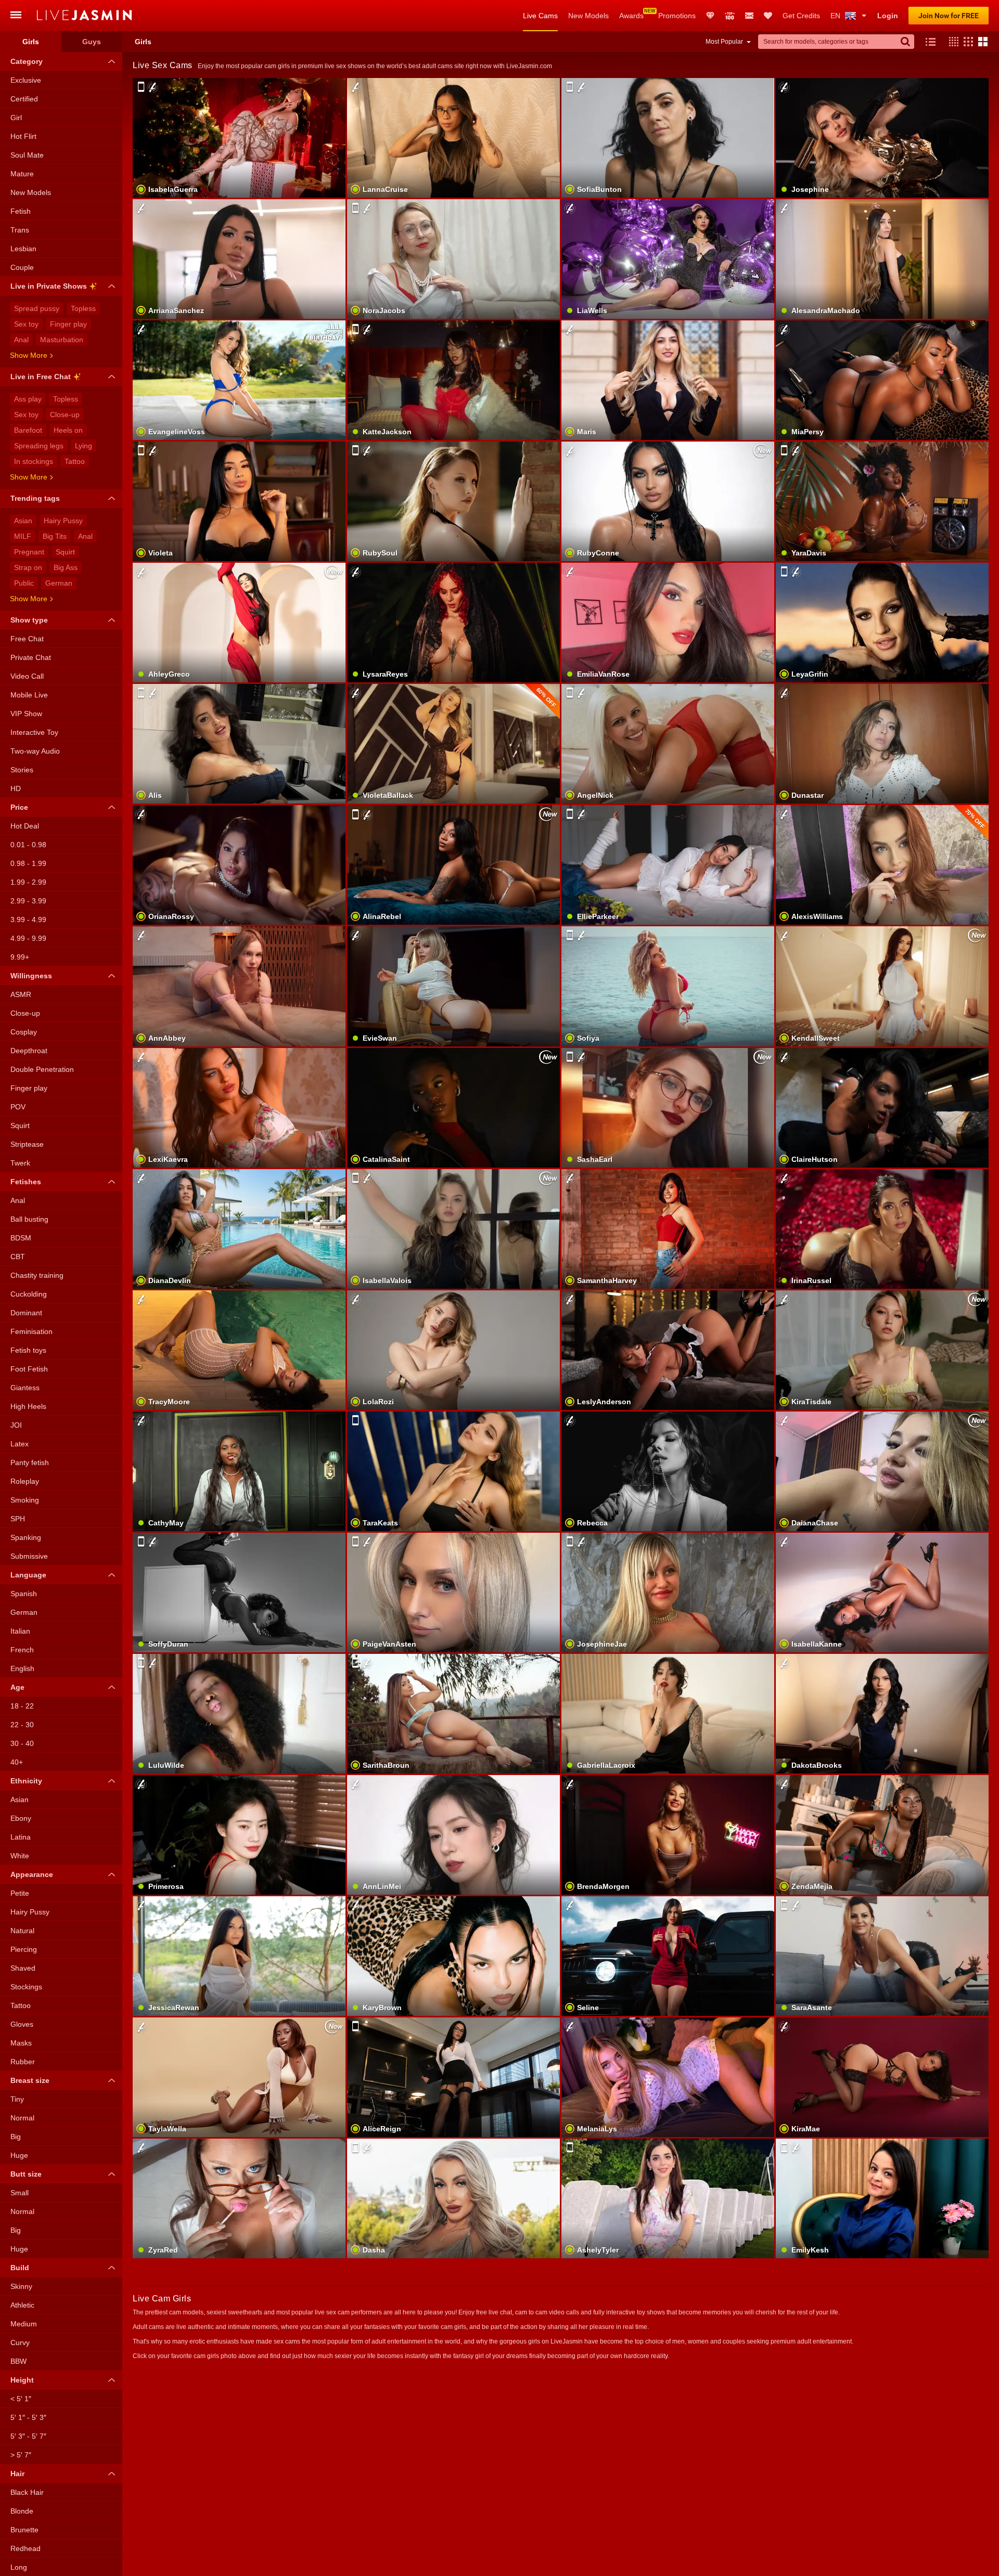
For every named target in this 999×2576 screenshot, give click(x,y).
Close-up (65, 415)
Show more (29, 355)
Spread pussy (37, 308)
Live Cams (540, 16)
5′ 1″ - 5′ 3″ (28, 2417)
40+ (17, 1762)
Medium (24, 2324)
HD (16, 788)
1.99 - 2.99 (28, 882)
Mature (22, 174)
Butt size (26, 2174)
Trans (20, 230)
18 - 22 (22, 1706)
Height (22, 2380)
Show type (29, 620)
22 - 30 (22, 1725)
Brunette (24, 2530)
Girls (31, 42)
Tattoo (75, 461)
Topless (83, 308)
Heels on (68, 430)
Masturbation (62, 340)
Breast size (30, 2080)
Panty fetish (30, 1462)
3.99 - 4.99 (28, 920)
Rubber (23, 2062)
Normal (22, 2118)
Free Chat (27, 639)
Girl (16, 118)
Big (16, 2137)
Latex (20, 1444)
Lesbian (23, 249)
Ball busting (29, 1219)
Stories (22, 770)
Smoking (25, 1500)
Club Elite (710, 16)
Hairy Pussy (63, 521)
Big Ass (66, 567)
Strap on (28, 567)
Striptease (27, 1144)
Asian (23, 521)
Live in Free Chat (41, 377)
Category (27, 61)
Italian (20, 1631)
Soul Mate (27, 155)
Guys (92, 42)
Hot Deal (25, 826)
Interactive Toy (34, 732)
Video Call (27, 676)
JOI (16, 1425)
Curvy (20, 2342)
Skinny (21, 2286)
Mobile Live (29, 695)
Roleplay (25, 1481)
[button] (951, 42)
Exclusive (26, 80)
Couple (22, 267)
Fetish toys (28, 1350)
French (22, 1650)
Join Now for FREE (949, 16)
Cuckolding (29, 1294)
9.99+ (20, 957)
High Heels (28, 1406)
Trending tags (35, 498)
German (59, 583)
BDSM (21, 1238)
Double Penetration (42, 1069)
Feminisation (31, 1331)
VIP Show (26, 714)
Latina (21, 1837)
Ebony (21, 1818)
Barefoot (28, 430)
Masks (21, 2043)
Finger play (68, 324)
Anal (21, 340)
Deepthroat (29, 1051)
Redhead (25, 2548)
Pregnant (29, 552)
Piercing (24, 1949)
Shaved (23, 1968)
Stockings (26, 1987)
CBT (18, 1257)
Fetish (21, 211)
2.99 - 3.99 (28, 901)
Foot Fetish (29, 1369)
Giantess (25, 1388)
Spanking (26, 1537)
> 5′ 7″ (21, 2455)
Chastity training (37, 1275)
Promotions (677, 16)
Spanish (24, 1594)
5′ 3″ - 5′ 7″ (28, 2436)
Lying (84, 446)
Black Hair (27, 2492)
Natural (22, 1931)
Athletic (22, 2305)
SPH (18, 1519)
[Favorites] (768, 16)
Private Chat (31, 657)
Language (28, 1575)
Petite (20, 1893)
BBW (18, 2361)
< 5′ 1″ (21, 2399)
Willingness (31, 976)
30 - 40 (22, 1743)
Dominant (26, 1313)
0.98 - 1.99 (28, 863)
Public (24, 583)
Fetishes (26, 1182)
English (22, 1668)
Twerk (20, 1163)
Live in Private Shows (49, 286)
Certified (24, 99)
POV (18, 1107)
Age (17, 1687)
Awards (631, 16)
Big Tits (55, 536)
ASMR (21, 994)
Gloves (22, 2024)
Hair (17, 2474)
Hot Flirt (23, 136)
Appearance (32, 1874)
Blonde (22, 2511)
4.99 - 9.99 (28, 938)
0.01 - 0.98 (28, 845)
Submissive (29, 1556)
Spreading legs (39, 446)
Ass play (28, 399)
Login (888, 16)
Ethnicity (26, 1781)
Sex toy (26, 324)
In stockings (34, 461)
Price (19, 807)
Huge (19, 2155)
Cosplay (24, 1032)
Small (20, 2193)
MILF (23, 536)
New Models (588, 16)
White (20, 1856)
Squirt (65, 552)
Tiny (17, 2099)
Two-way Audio (35, 751)
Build (20, 2268)
